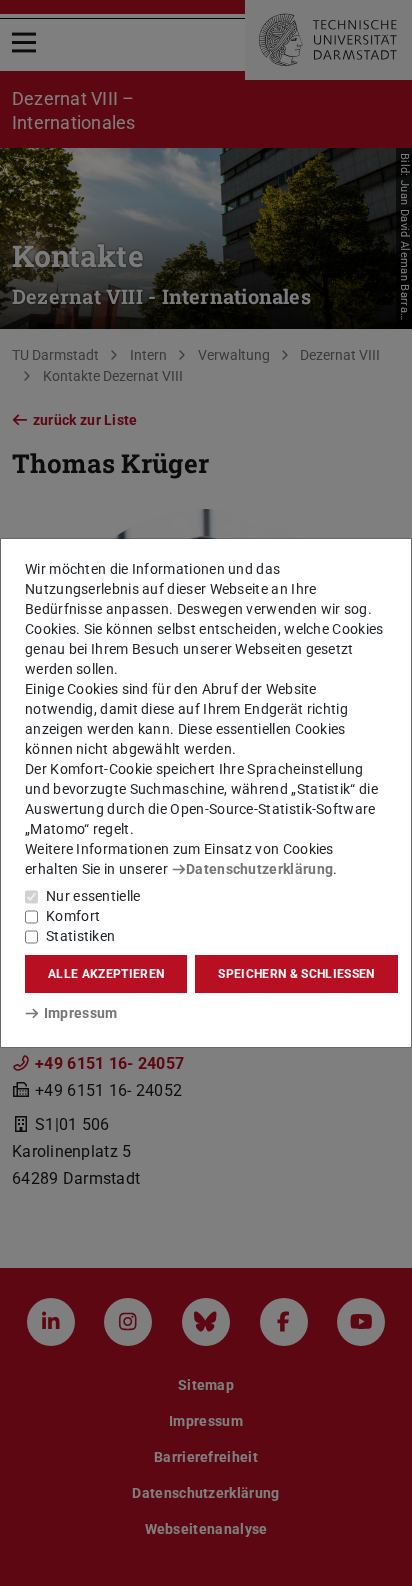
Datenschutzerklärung (259, 869)
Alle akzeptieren (106, 974)
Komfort (73, 916)
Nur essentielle (93, 896)
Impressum (80, 1013)
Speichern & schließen (296, 974)
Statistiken (80, 936)
